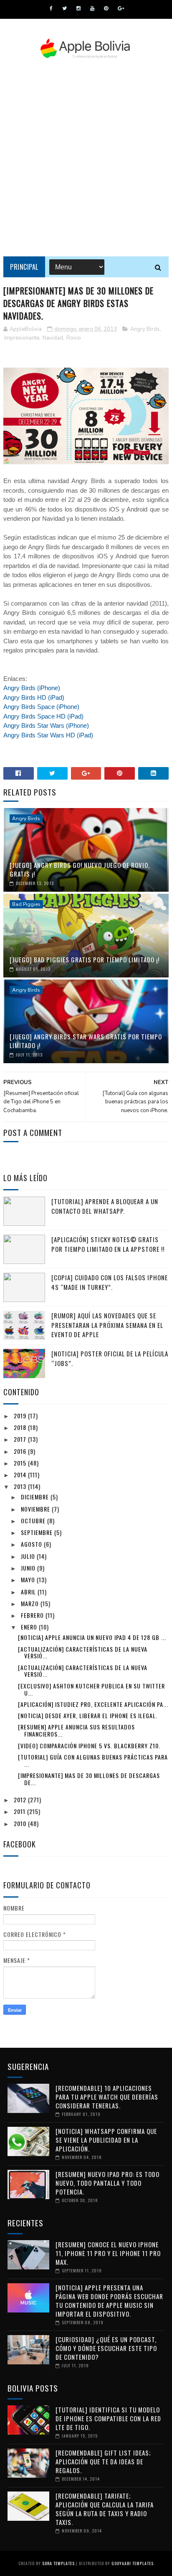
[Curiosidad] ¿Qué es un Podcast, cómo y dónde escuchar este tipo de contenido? (106, 2348)
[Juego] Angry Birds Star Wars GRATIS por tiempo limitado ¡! (86, 1041)
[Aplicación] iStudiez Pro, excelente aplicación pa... (93, 1704)
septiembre (38, 1532)
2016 (21, 1451)
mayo (29, 1580)
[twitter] (64, 8)
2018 (21, 1427)
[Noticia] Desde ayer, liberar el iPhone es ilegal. (88, 1715)
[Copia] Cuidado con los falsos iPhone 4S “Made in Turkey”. (110, 1282)
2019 (21, 1416)
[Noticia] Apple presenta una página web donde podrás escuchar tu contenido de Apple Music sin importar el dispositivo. (109, 2301)
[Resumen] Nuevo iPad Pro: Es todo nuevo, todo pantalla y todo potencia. (107, 2183)
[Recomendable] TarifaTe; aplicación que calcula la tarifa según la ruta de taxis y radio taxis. (105, 2509)
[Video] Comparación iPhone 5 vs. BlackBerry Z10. (89, 1746)
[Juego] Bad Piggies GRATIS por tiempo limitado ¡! (85, 959)
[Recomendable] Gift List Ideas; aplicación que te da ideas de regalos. (103, 2461)
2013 (21, 1486)
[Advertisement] (86, 158)
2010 (21, 1823)
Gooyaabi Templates (133, 2563)
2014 (21, 1475)
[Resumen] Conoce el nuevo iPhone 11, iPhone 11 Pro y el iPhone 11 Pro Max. (108, 2253)
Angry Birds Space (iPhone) (41, 707)
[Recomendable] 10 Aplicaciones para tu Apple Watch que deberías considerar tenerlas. (107, 2097)
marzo (31, 1603)
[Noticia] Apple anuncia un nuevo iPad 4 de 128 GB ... (92, 1637)
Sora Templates (58, 2563)
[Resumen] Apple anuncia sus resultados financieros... (76, 1730)
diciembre (36, 1497)
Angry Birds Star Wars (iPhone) (46, 725)
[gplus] (121, 8)
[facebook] (51, 8)
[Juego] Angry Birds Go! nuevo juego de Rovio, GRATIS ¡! (80, 869)
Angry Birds (145, 329)
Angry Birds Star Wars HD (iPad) (48, 735)
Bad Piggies (26, 904)
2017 (21, 1439)
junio (29, 1568)
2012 (21, 1800)
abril (29, 1592)
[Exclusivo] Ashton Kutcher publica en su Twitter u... (91, 1689)
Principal (24, 267)
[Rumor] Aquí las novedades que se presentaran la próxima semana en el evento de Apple (107, 1325)
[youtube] (92, 8)
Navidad (53, 338)
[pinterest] (106, 8)
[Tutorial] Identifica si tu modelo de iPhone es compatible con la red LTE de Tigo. (108, 2418)
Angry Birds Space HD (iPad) (43, 716)
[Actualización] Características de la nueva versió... (83, 1653)
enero (30, 1627)
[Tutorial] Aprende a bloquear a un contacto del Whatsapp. (105, 1206)
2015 (21, 1463)
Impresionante (22, 338)
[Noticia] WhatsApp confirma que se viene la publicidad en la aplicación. (106, 2140)
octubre (34, 1521)
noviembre (36, 1509)
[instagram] (78, 8)
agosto (32, 1544)
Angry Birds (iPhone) (32, 688)
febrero (33, 1615)
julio (29, 1556)
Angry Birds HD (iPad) (34, 697)
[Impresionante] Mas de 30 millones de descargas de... (89, 1779)
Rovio (74, 338)
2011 (20, 1811)
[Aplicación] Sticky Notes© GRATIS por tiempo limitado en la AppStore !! (108, 1244)
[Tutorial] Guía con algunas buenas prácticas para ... (93, 1760)
